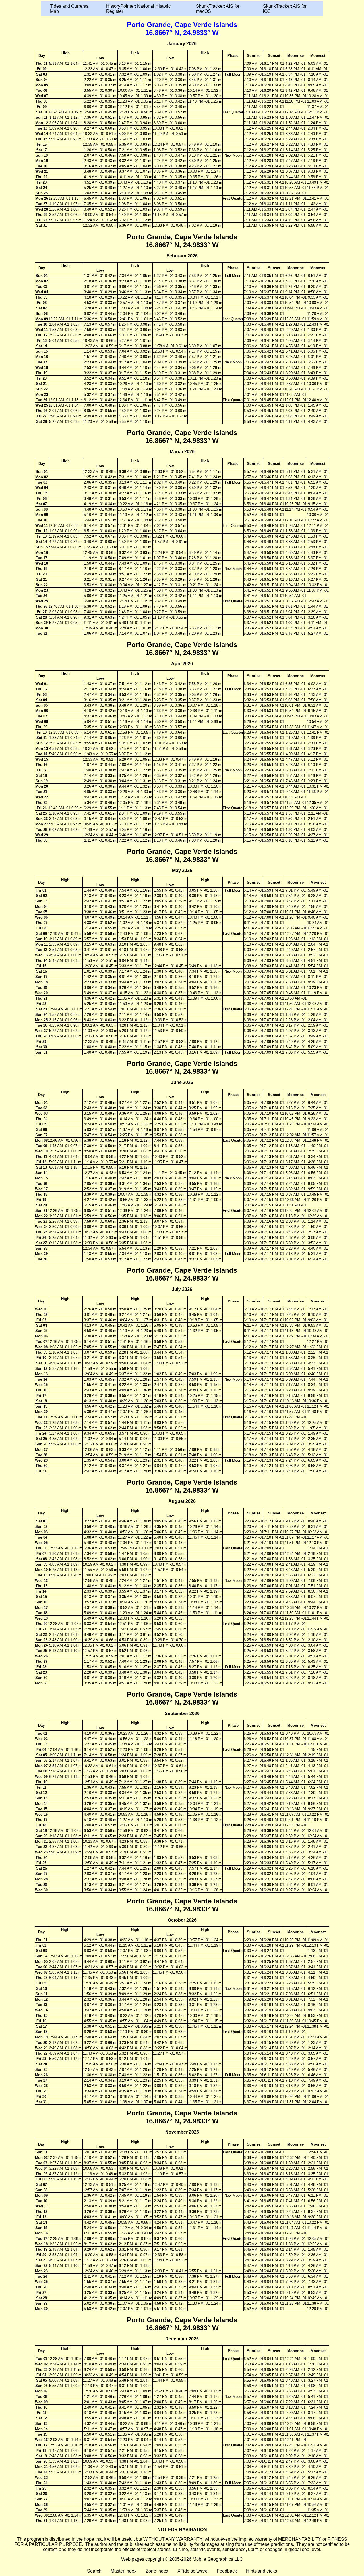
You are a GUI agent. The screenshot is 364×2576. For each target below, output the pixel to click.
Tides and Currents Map (69, 9)
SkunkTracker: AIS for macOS (218, 9)
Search (94, 2571)
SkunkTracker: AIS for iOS (285, 9)
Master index (124, 2571)
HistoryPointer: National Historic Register (138, 9)
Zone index (157, 2571)
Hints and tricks (261, 2571)
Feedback (227, 2571)
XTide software (193, 2571)
